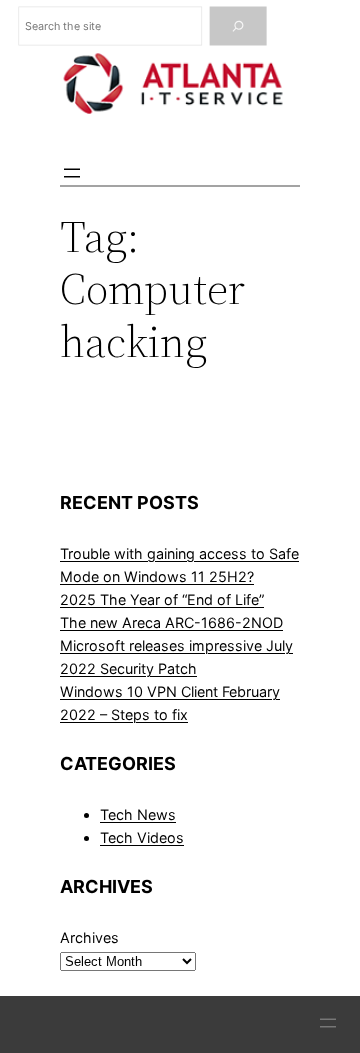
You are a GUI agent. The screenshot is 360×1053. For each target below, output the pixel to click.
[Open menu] (72, 173)
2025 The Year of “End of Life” (162, 599)
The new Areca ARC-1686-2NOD (171, 622)
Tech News (138, 814)
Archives (89, 937)
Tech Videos (142, 837)
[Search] (238, 26)
